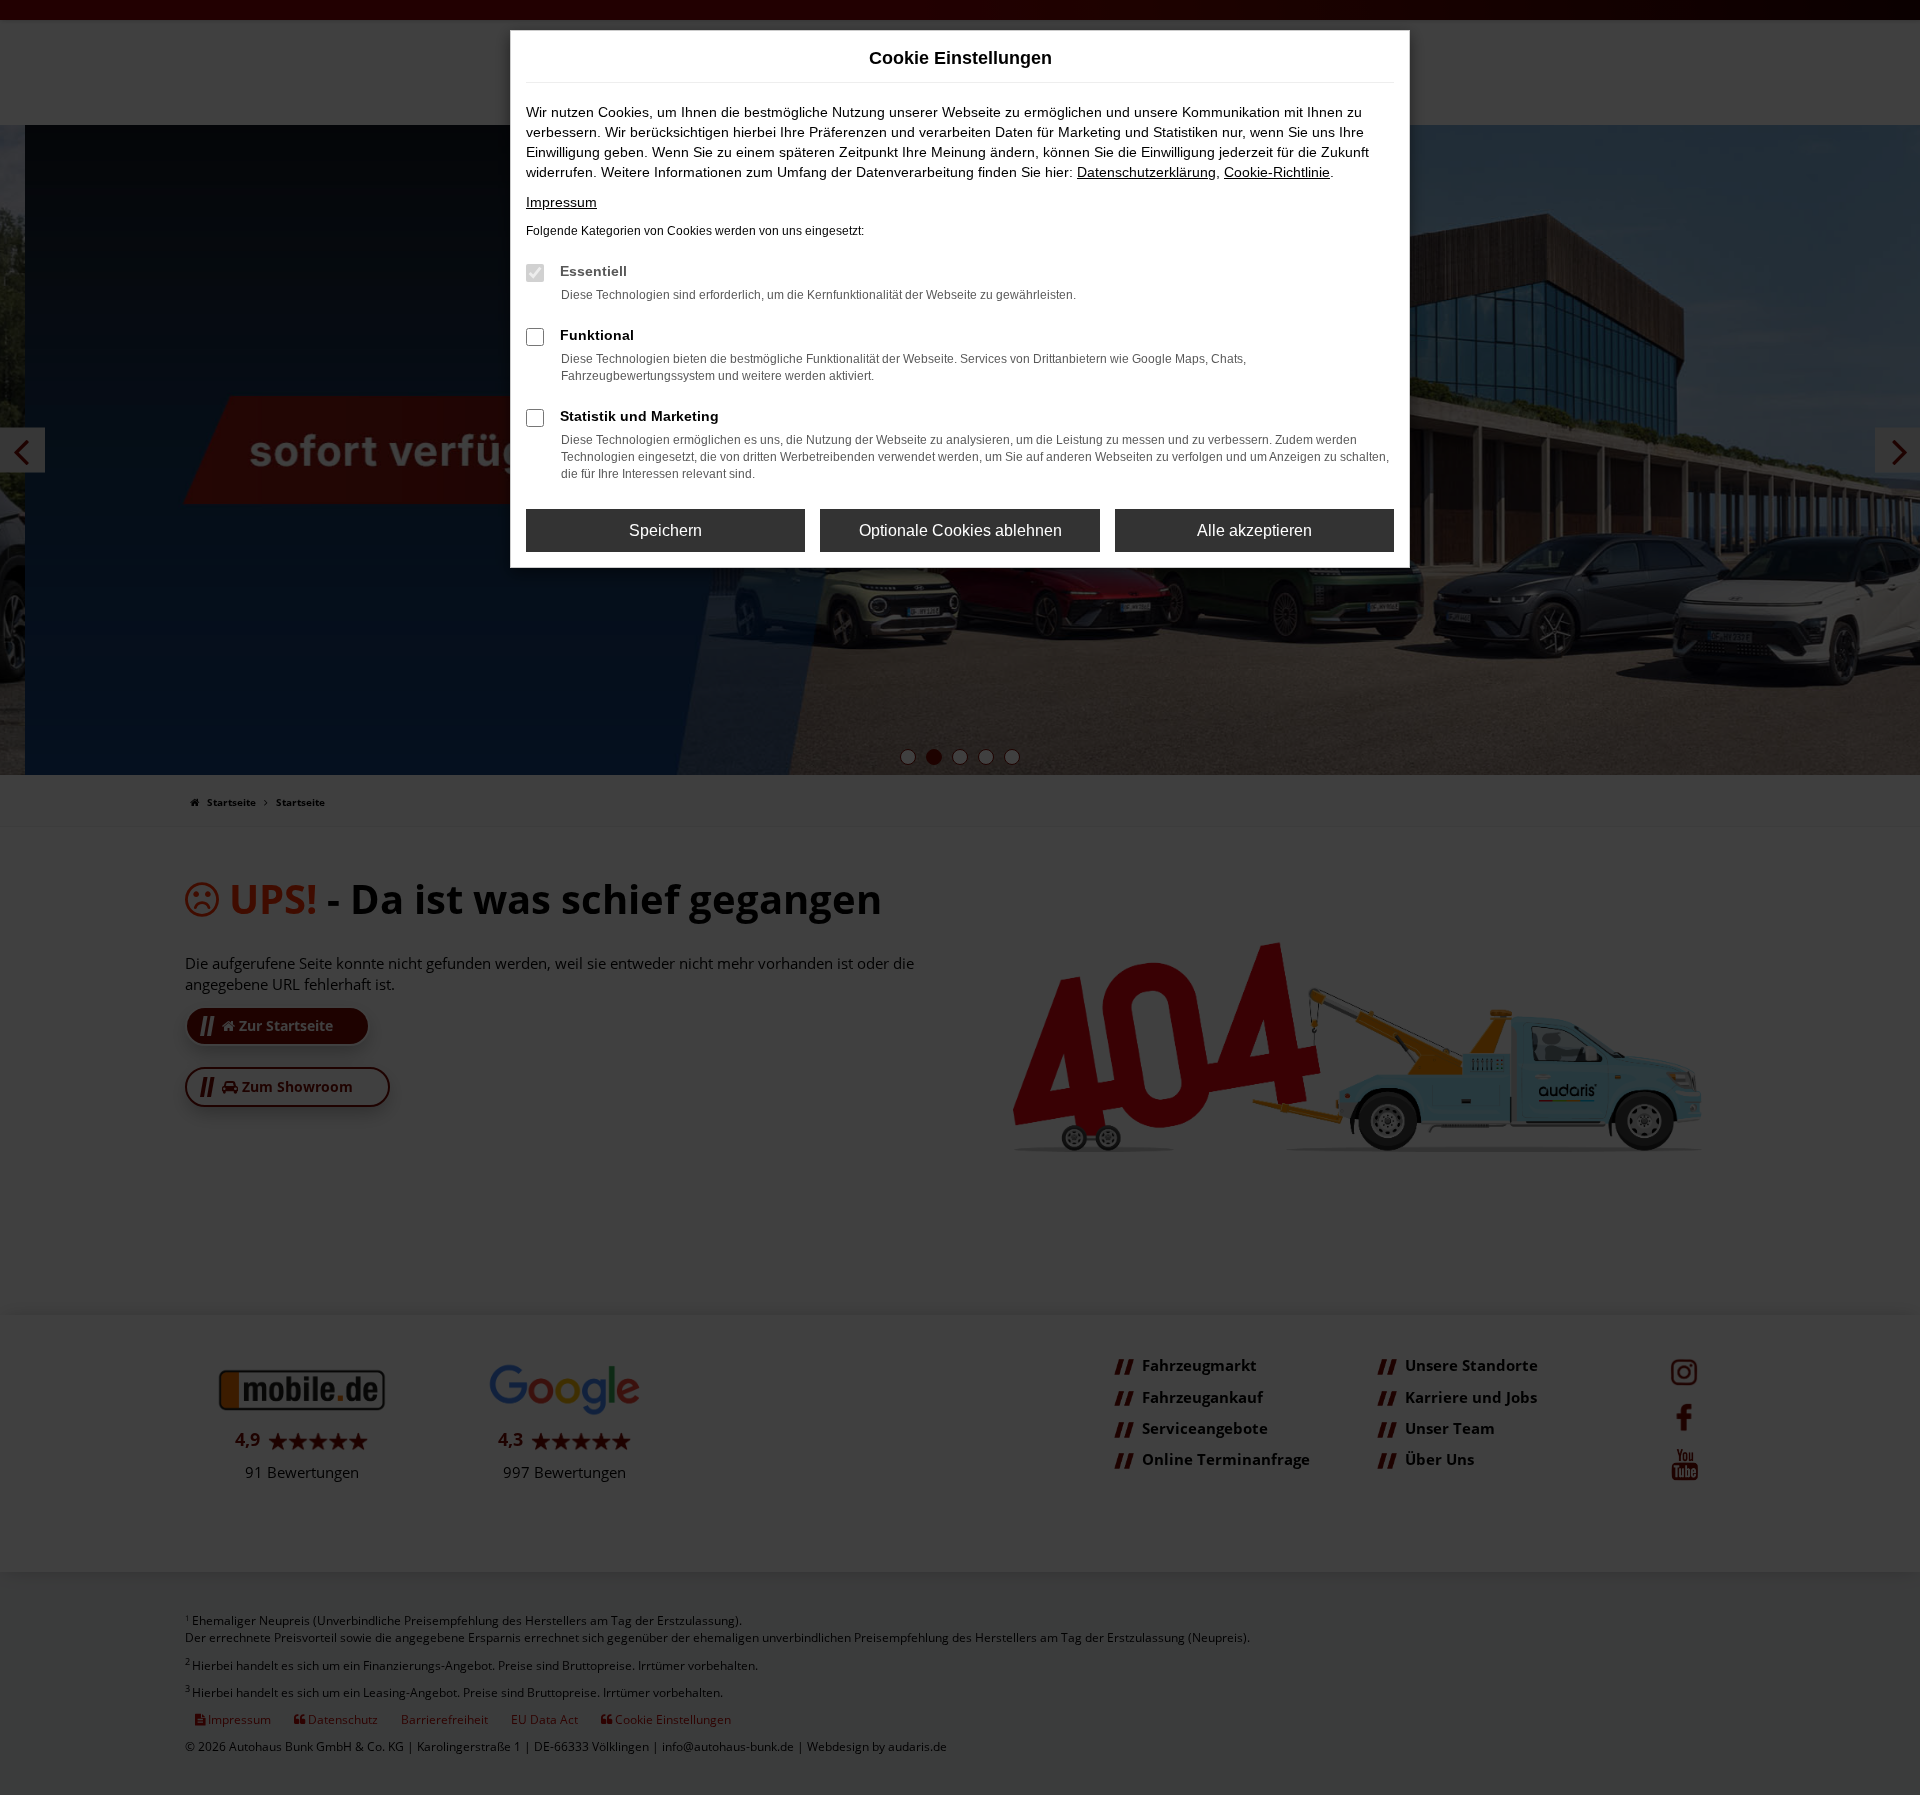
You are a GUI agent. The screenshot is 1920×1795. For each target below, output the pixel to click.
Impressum (561, 202)
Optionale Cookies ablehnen (960, 530)
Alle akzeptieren (1254, 530)
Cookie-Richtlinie (1277, 172)
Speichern (665, 530)
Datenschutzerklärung (1146, 172)
